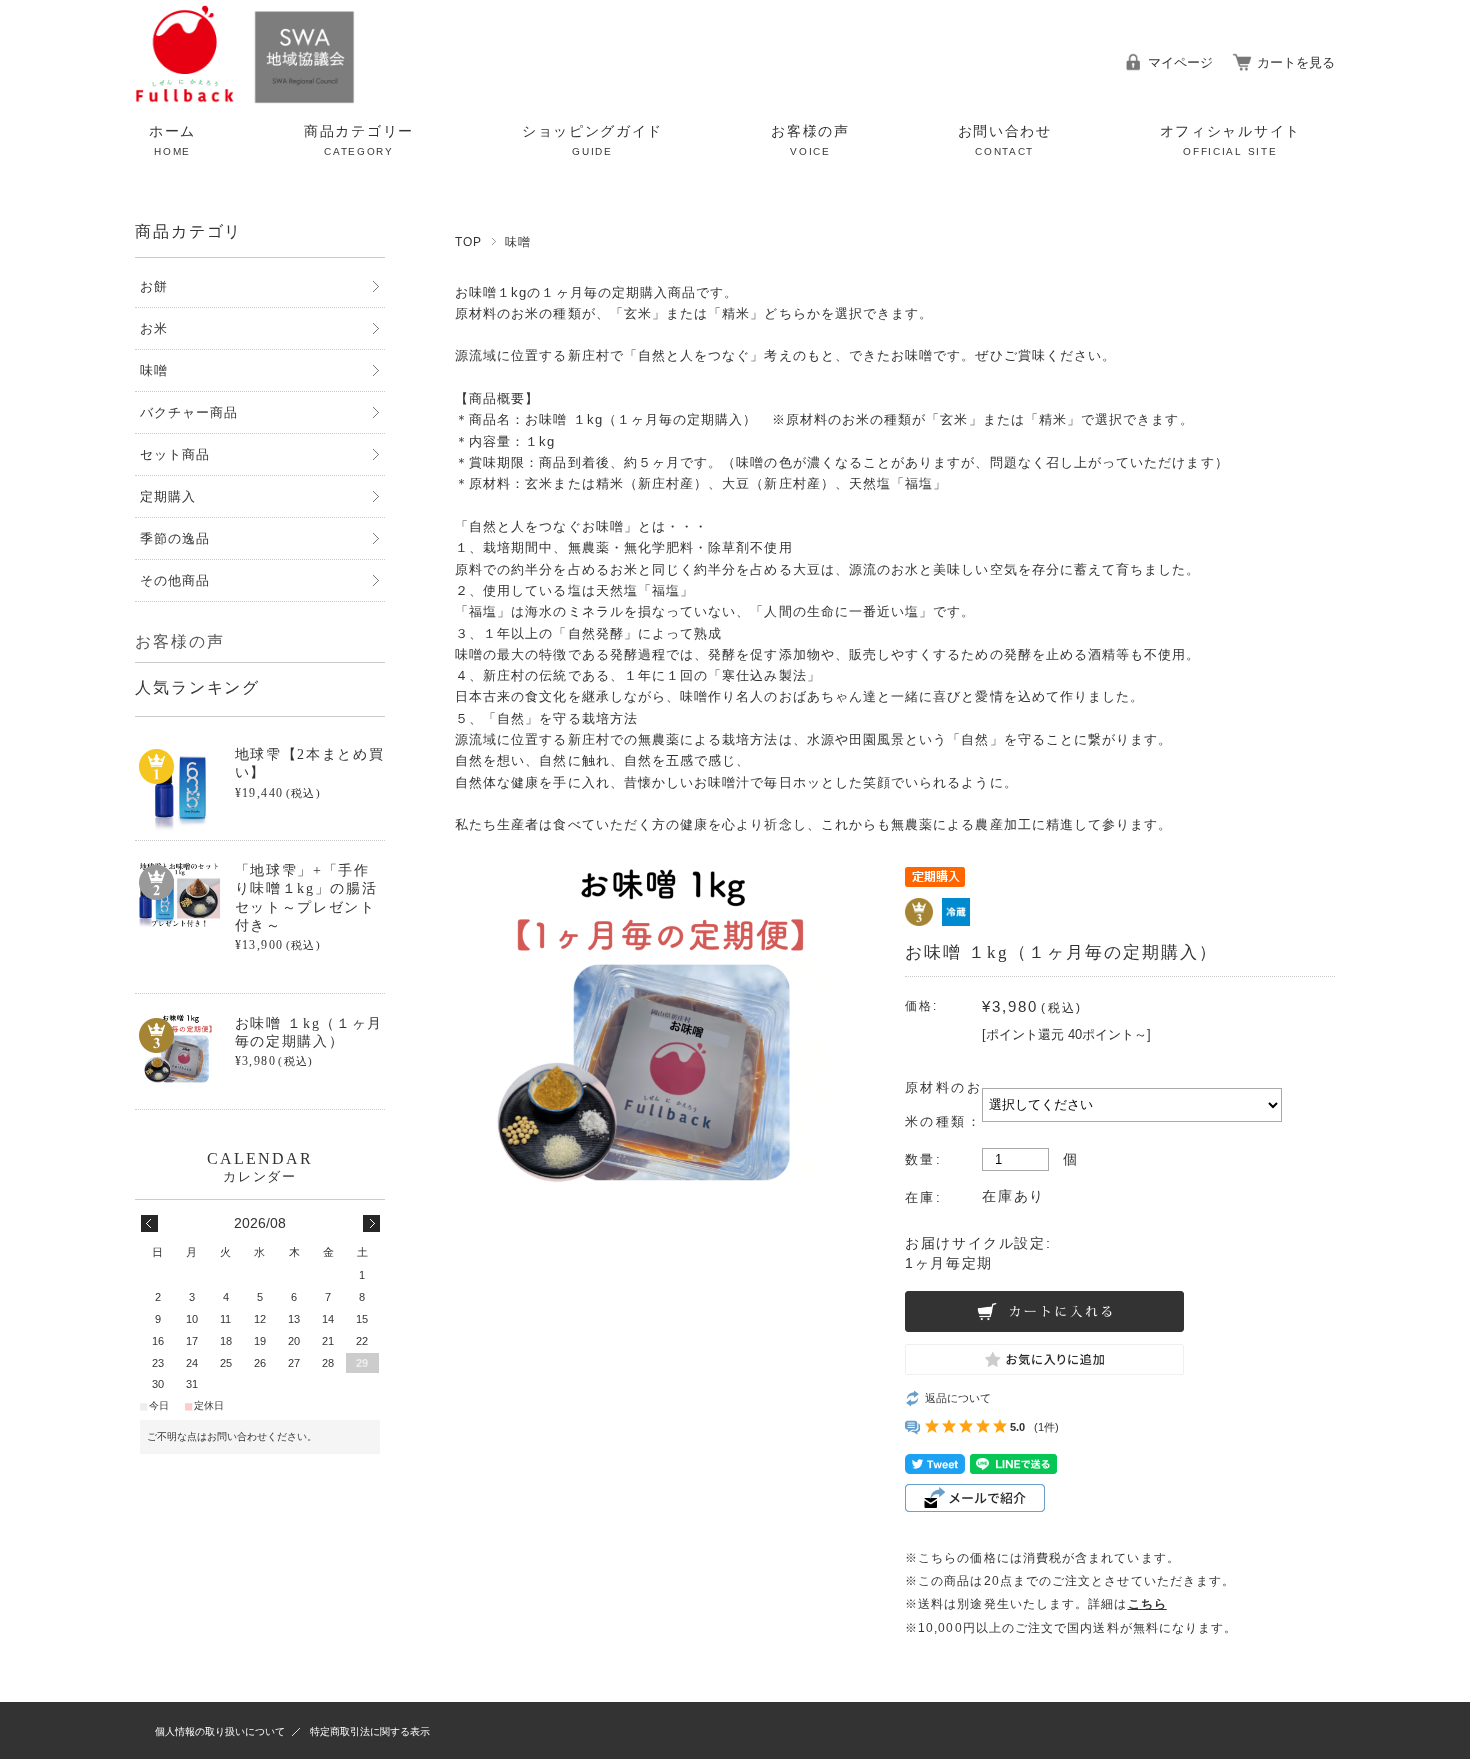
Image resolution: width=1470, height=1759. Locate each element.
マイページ (1180, 62)
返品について (958, 1398)
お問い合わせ (1005, 140)
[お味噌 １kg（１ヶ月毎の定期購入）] (179, 1048)
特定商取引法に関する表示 (370, 1731)
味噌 (518, 242)
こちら (1147, 1604)
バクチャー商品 (189, 412)
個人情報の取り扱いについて (220, 1731)
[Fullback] (245, 98)
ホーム (172, 140)
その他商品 (175, 580)
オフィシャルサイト (1230, 140)
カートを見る (1296, 62)
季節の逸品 (175, 538)
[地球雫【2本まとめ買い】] (179, 789)
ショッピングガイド (592, 140)
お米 (154, 328)
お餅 (154, 286)
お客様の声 (810, 140)
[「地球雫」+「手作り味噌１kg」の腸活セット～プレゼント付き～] (179, 894)
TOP (468, 242)
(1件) (1046, 1427)
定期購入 (168, 496)
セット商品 (175, 454)
